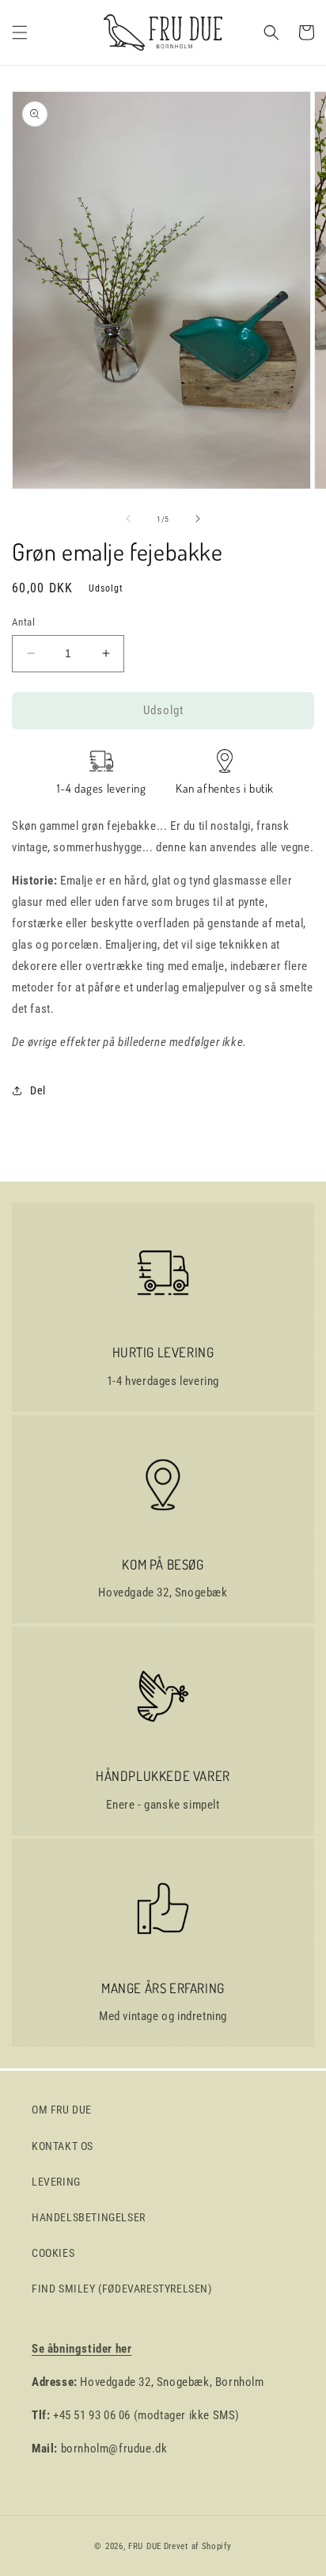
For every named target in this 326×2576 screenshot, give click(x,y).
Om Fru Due (62, 2110)
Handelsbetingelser (89, 2217)
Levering (56, 2182)
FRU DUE (145, 2546)
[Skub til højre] (198, 519)
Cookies (53, 2253)
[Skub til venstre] (128, 519)
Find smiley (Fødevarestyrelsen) (122, 2289)
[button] (20, 32)
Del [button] (38, 1090)
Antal (23, 622)
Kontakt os (63, 2146)
